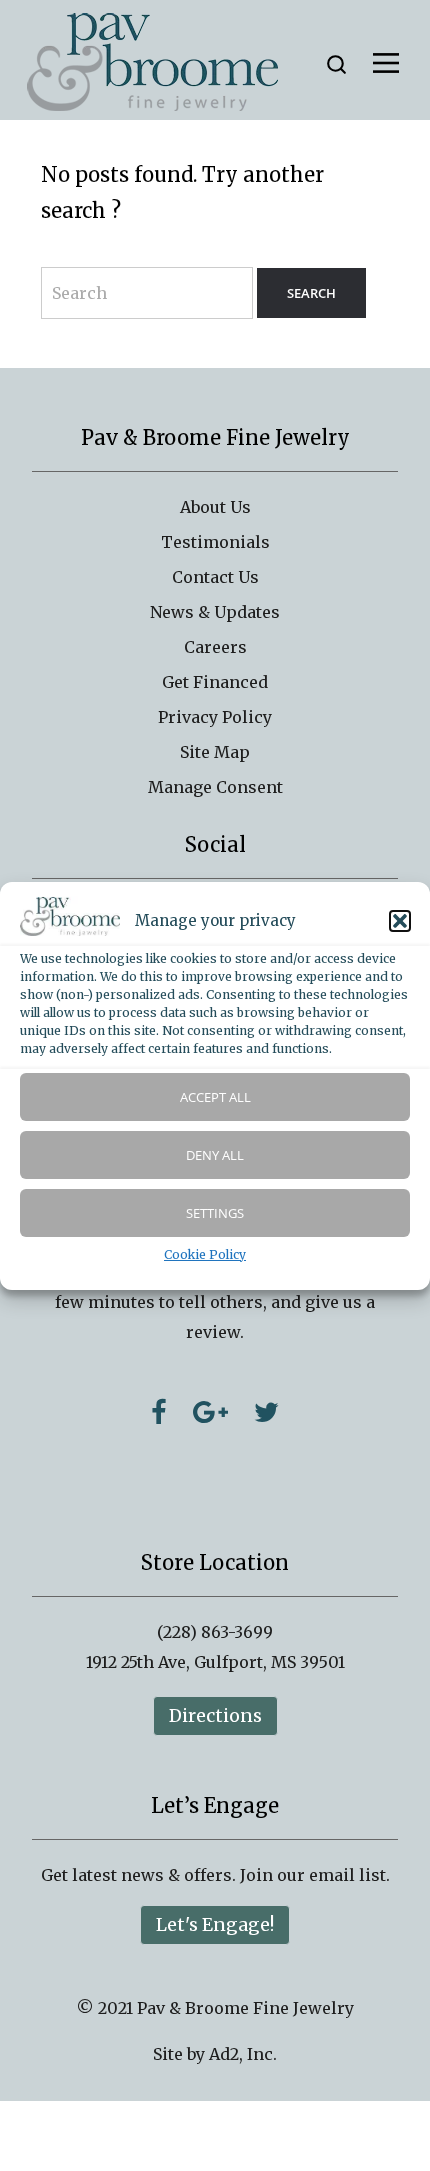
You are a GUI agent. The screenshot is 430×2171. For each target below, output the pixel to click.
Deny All (215, 1155)
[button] (400, 921)
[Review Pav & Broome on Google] (210, 1412)
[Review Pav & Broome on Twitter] (266, 1412)
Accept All (215, 1097)
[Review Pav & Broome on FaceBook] (159, 1412)
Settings (215, 1213)
